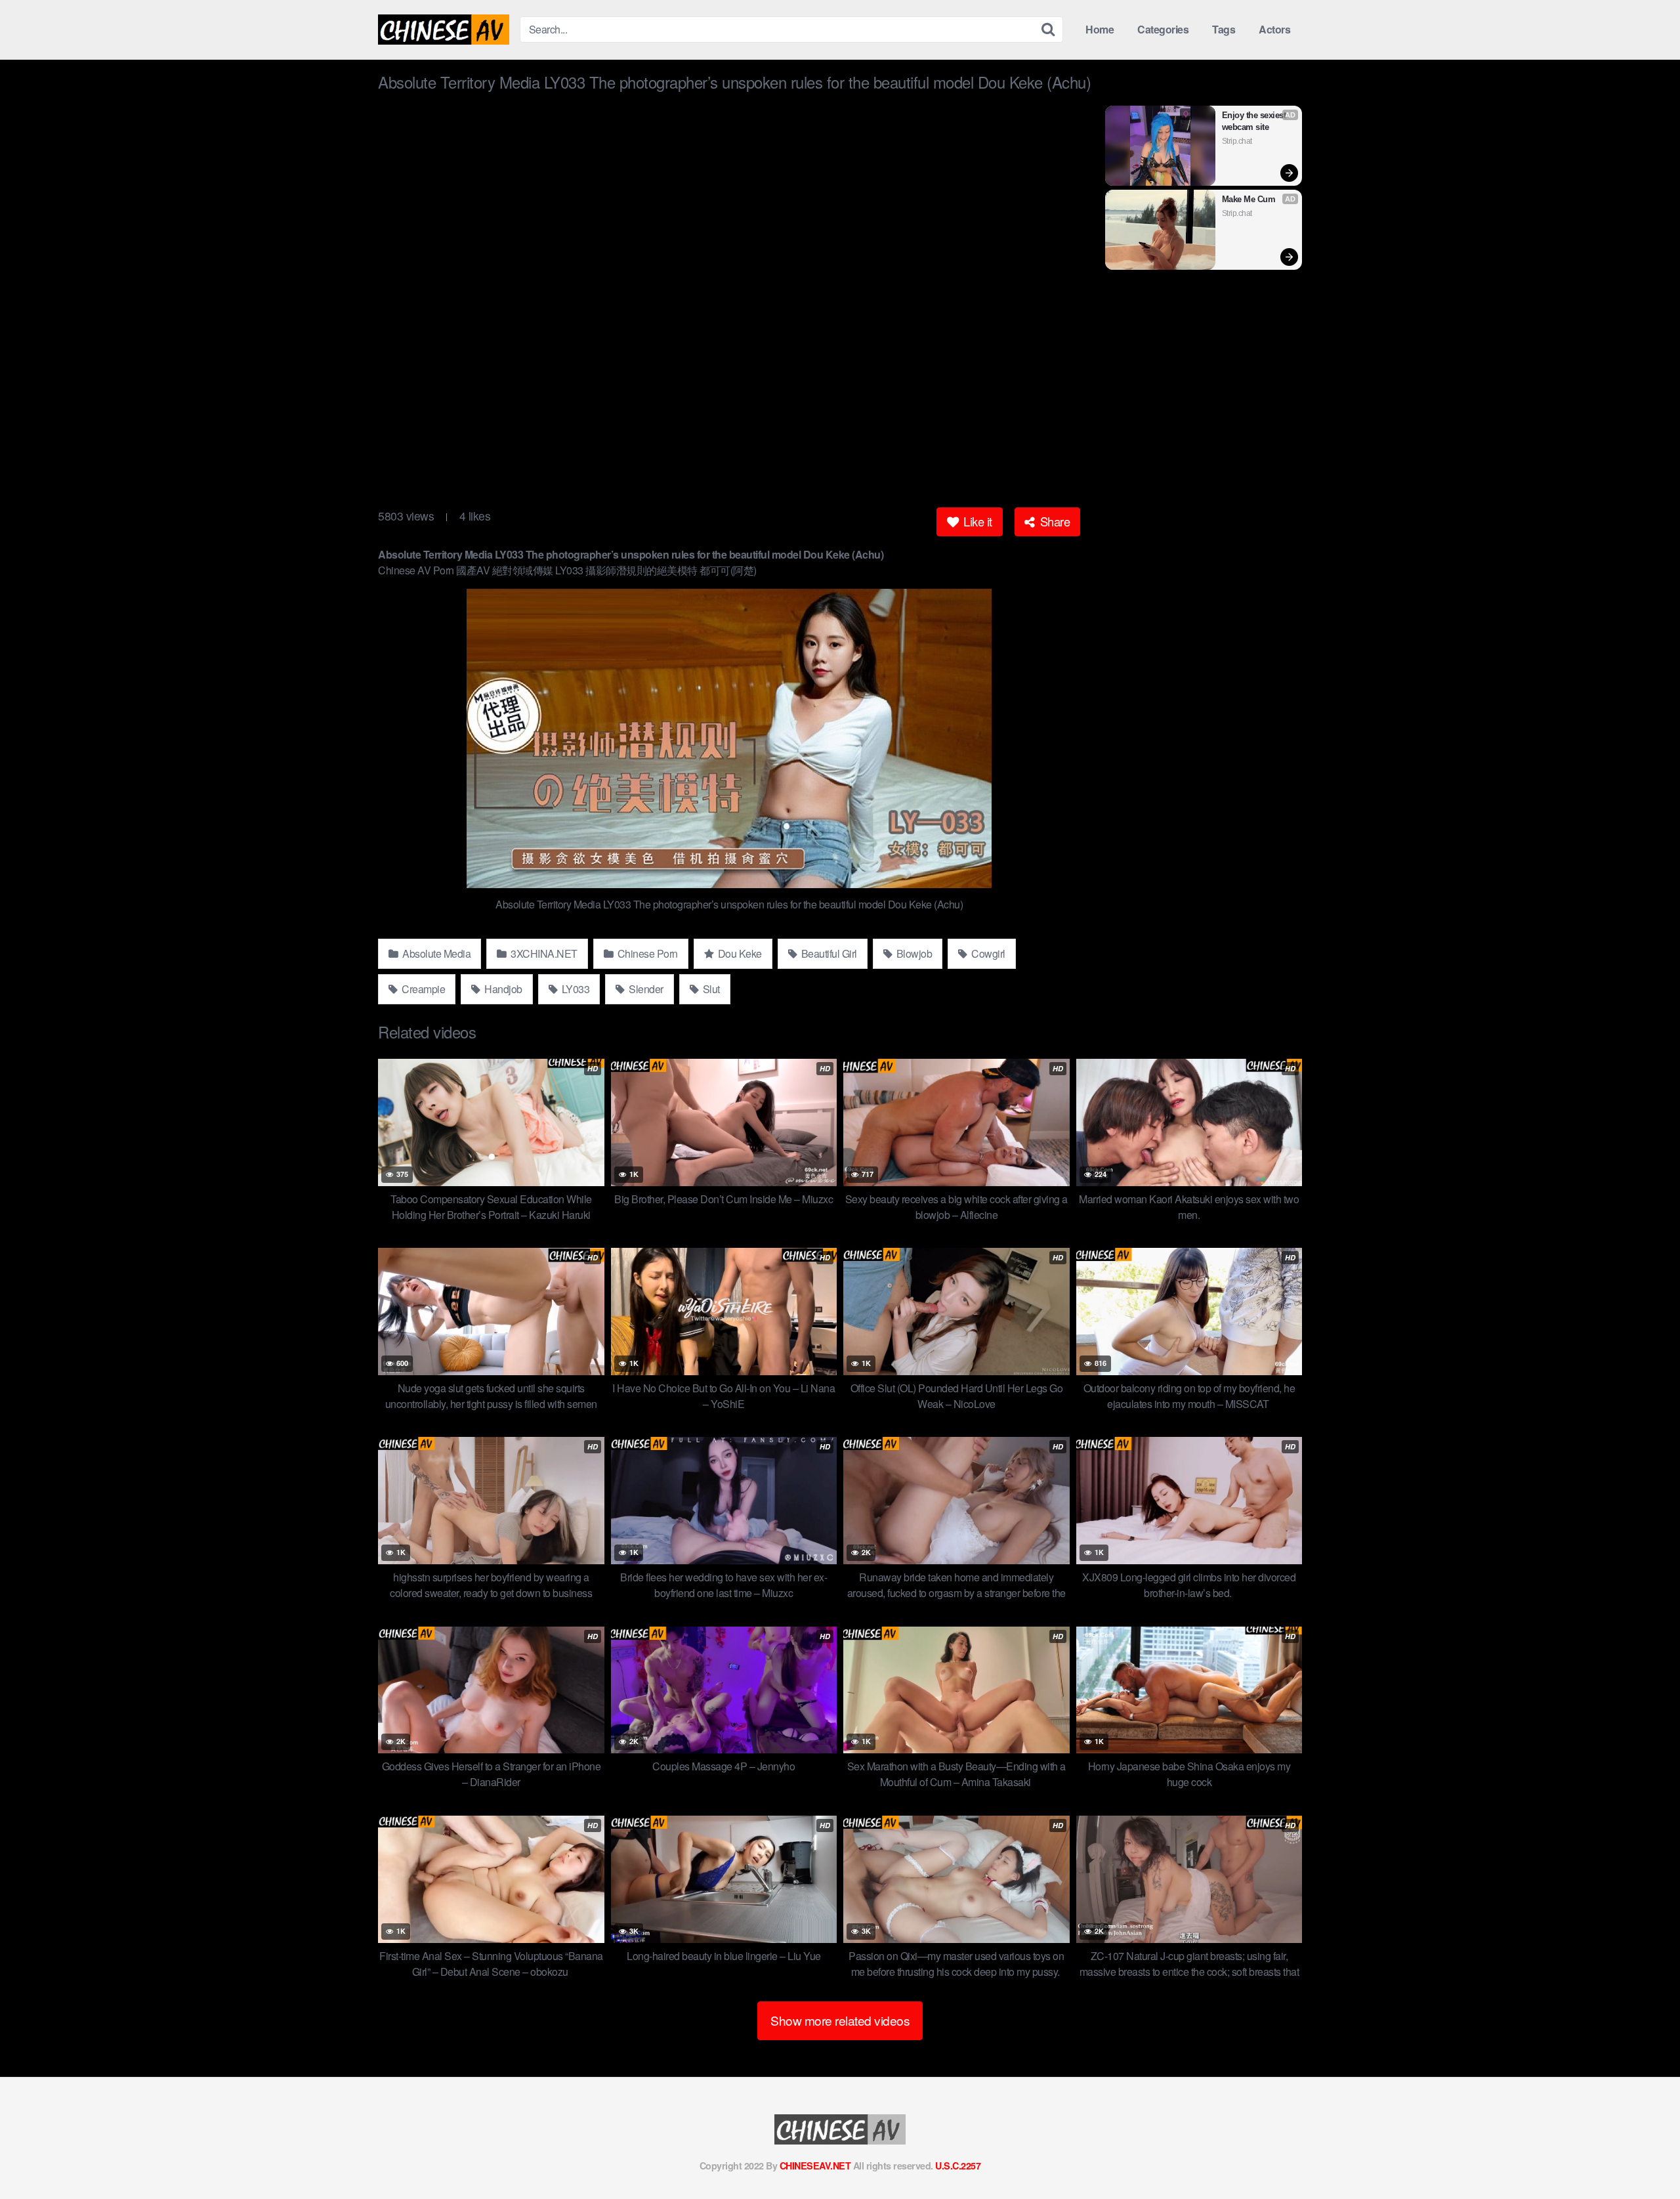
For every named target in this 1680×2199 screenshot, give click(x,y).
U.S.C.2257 (958, 2166)
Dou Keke (739, 953)
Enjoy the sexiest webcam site (1255, 121)
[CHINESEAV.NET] (444, 30)
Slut (710, 989)
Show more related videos (840, 2020)
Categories (1163, 29)
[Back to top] (1644, 2157)
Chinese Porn (646, 953)
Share (1053, 521)
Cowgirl (987, 953)
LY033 (574, 989)
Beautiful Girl (828, 953)
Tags (1224, 29)
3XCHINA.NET (543, 953)
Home (1100, 29)
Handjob (502, 989)
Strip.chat (1237, 141)
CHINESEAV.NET (815, 2166)
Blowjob (913, 953)
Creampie (423, 989)
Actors (1274, 29)
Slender (645, 989)
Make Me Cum (1249, 199)
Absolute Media (436, 953)
